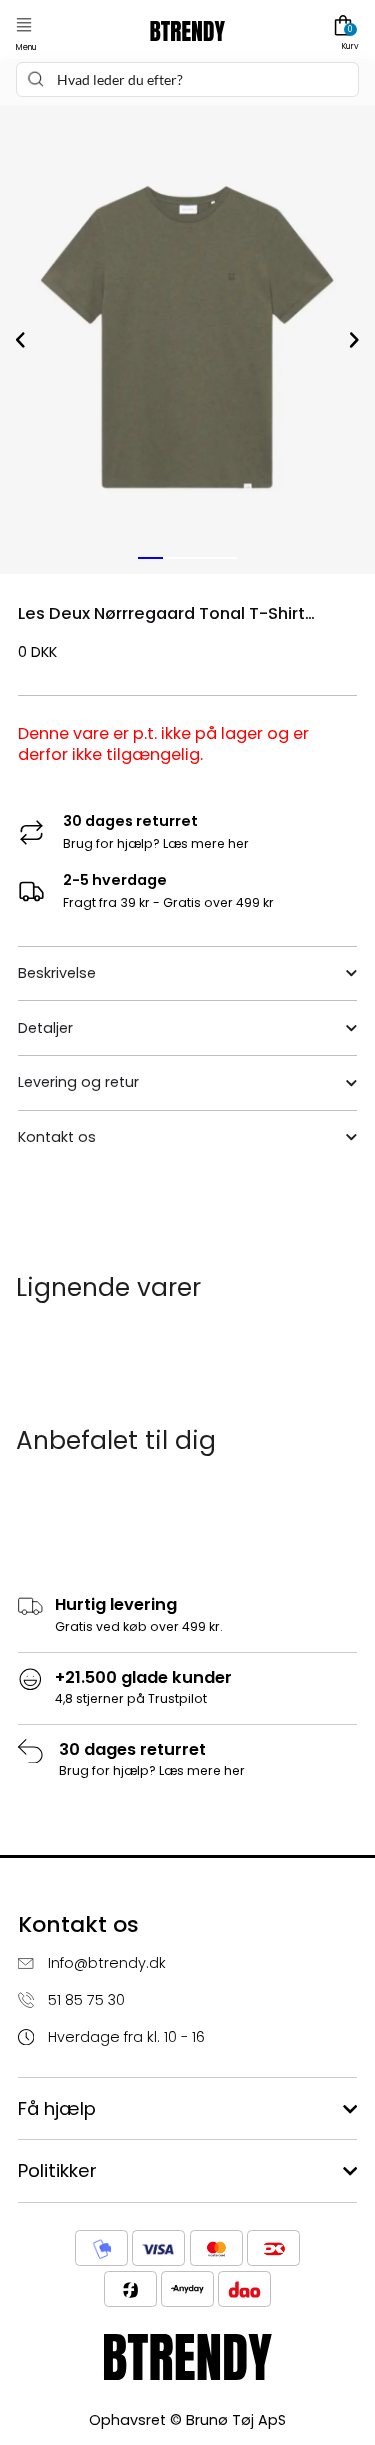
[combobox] (187, 79)
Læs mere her (206, 843)
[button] (24, 25)
